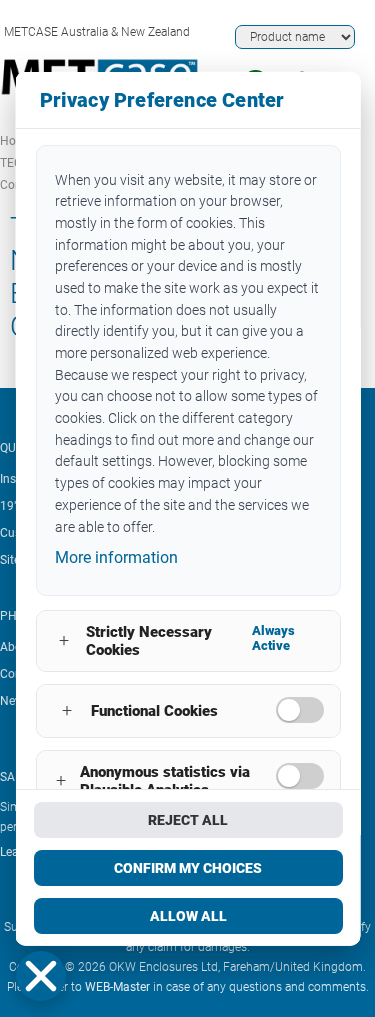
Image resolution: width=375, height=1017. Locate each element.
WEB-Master (117, 987)
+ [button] (64, 640)
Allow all (187, 916)
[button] (41, 976)
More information (115, 557)
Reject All (188, 820)
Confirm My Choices (188, 868)
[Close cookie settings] (41, 976)
